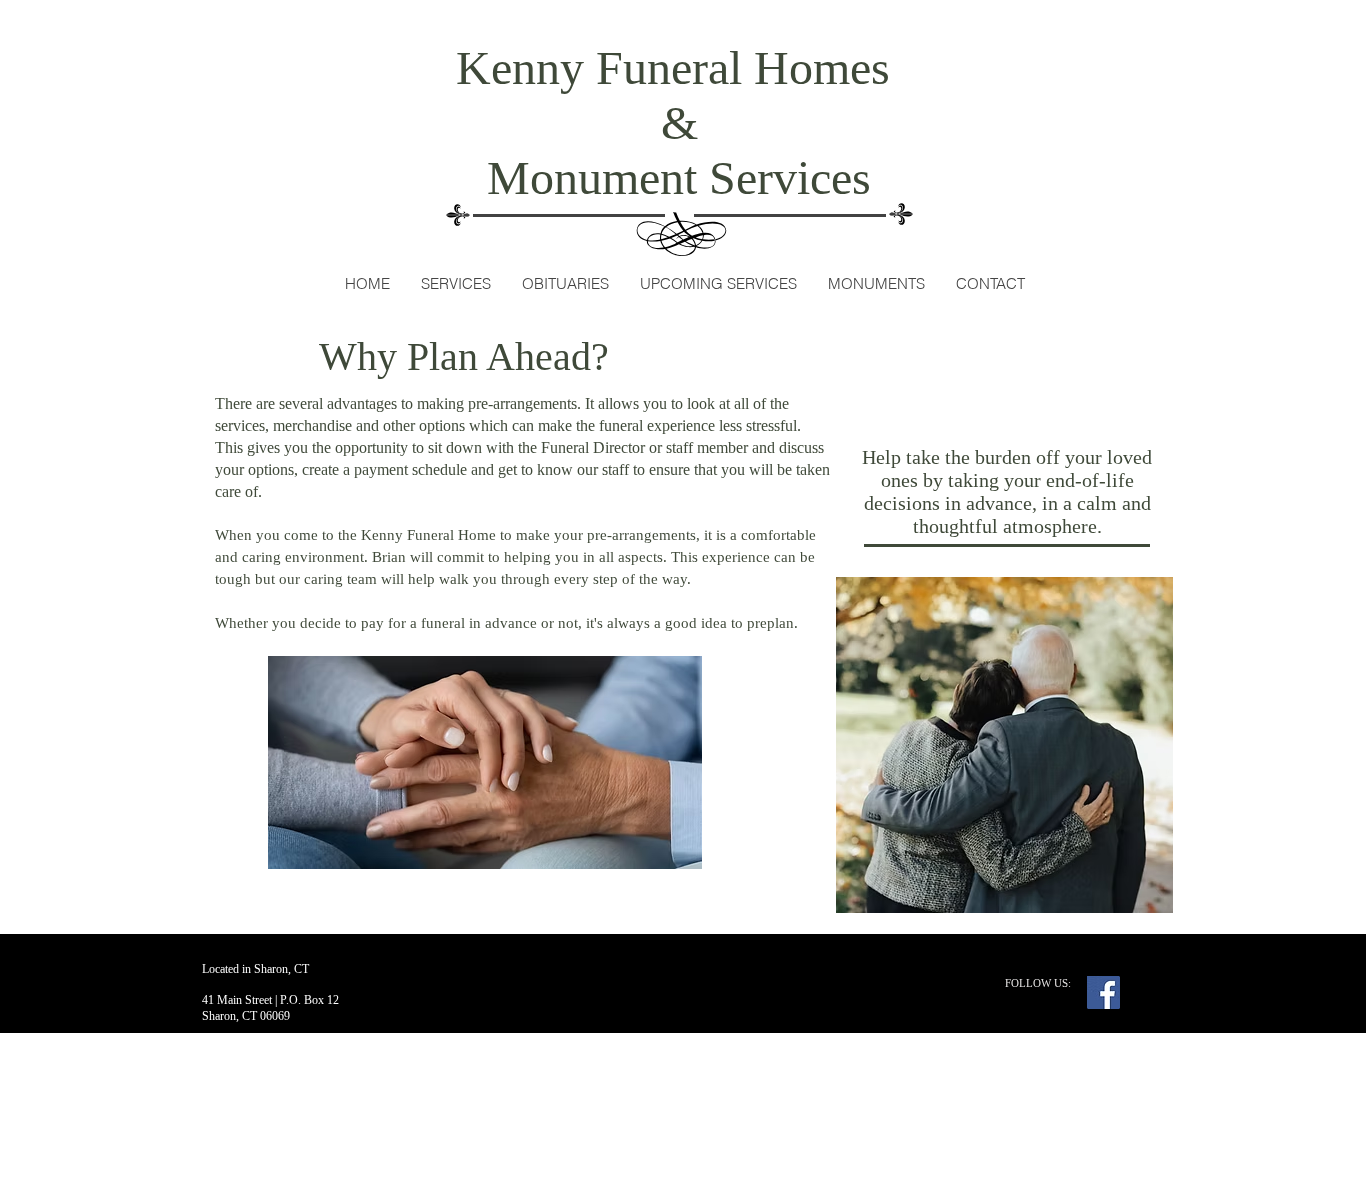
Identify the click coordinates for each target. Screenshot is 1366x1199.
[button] (455, 283)
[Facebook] (1103, 992)
